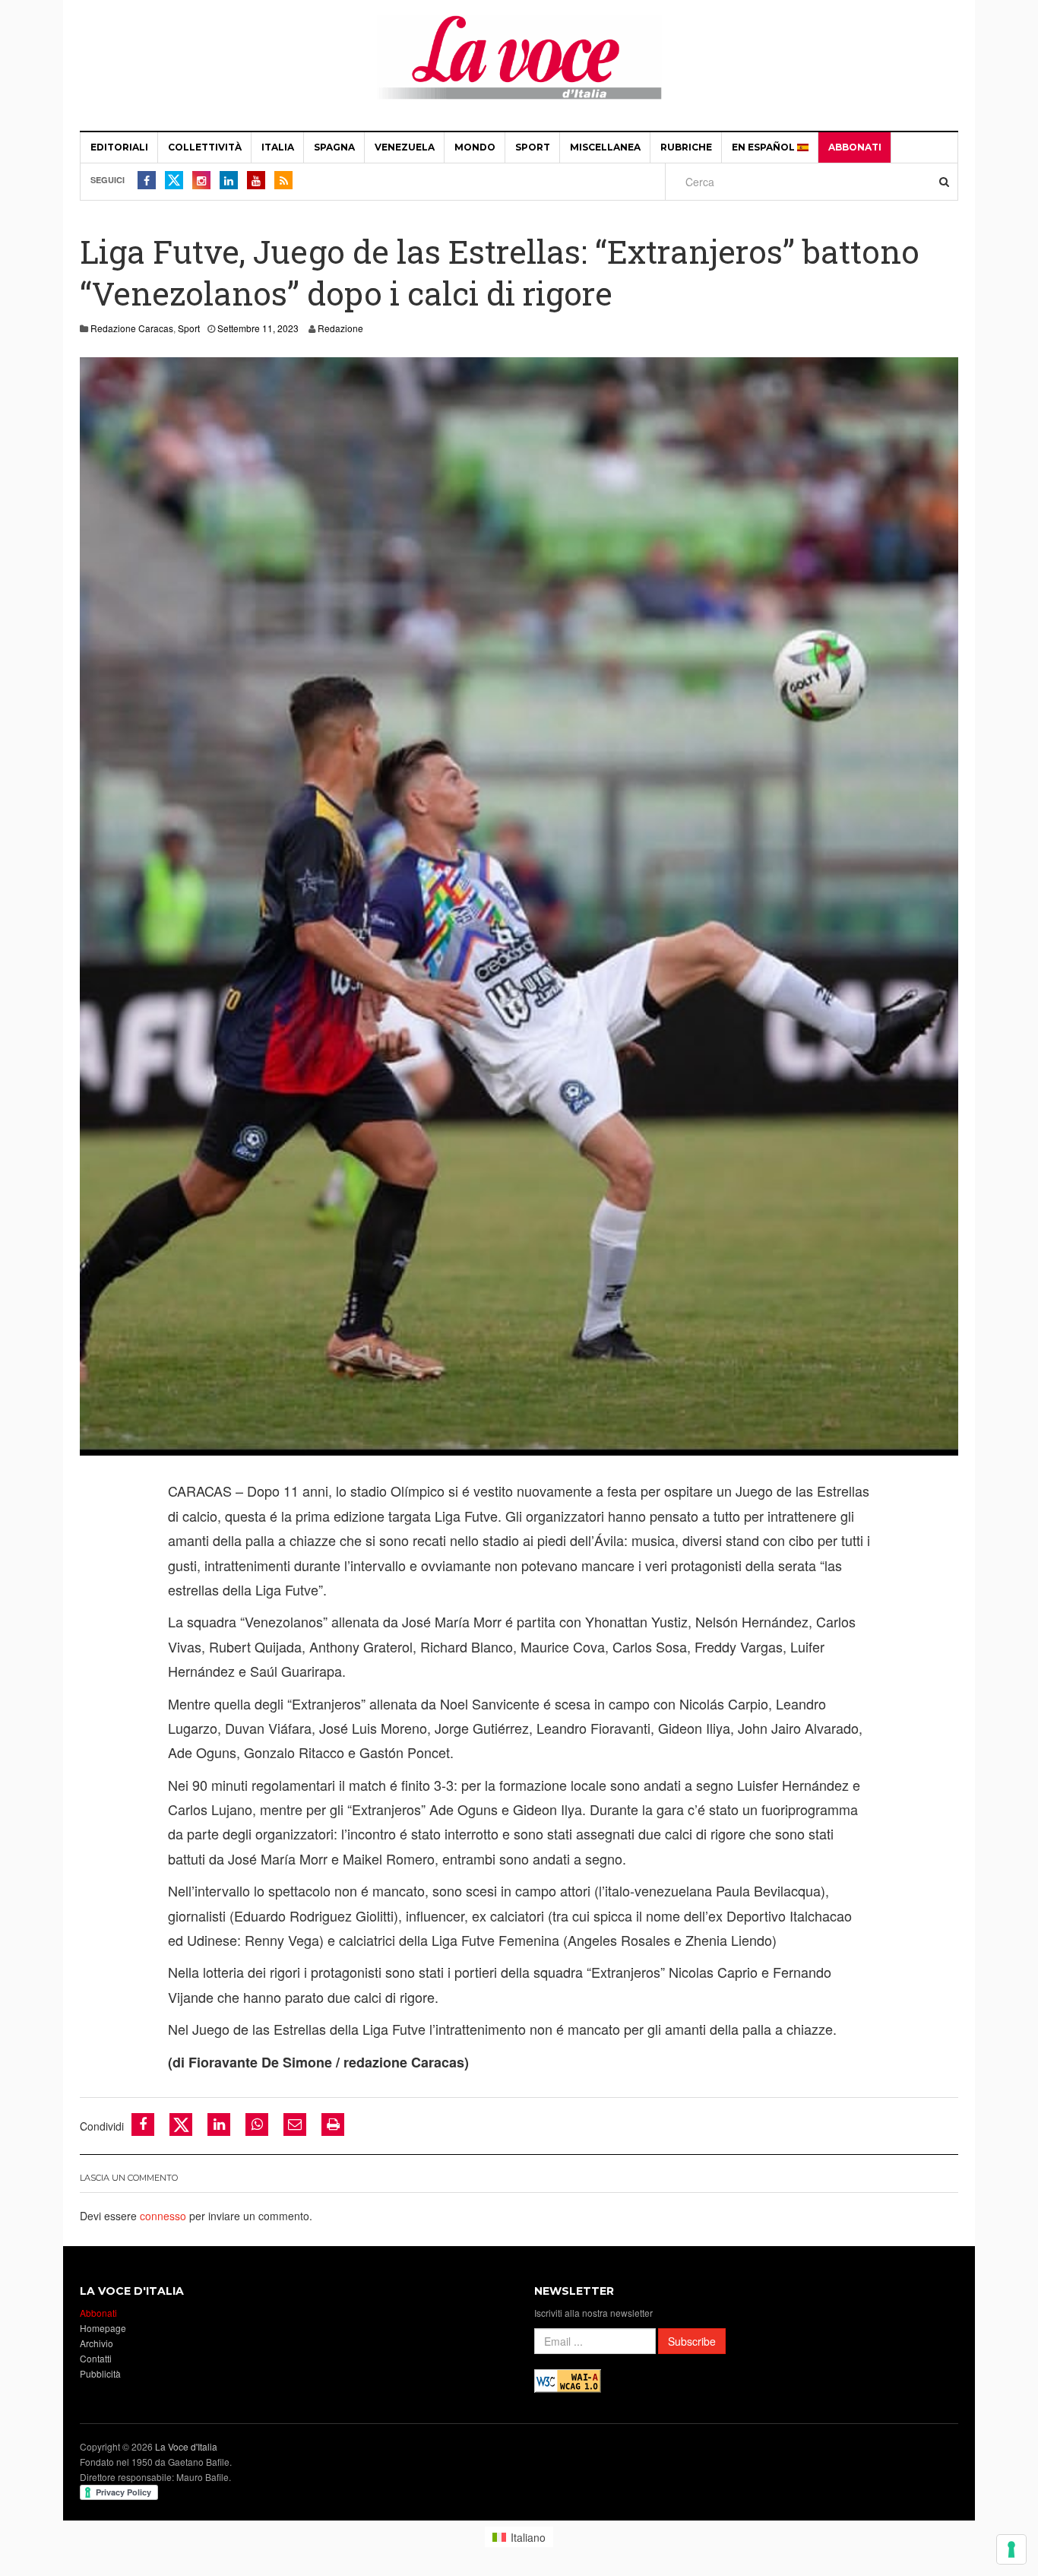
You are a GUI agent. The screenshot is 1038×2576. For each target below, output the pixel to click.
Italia (278, 147)
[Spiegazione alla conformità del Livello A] (568, 2380)
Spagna (334, 147)
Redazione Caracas (132, 328)
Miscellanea (605, 147)
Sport (533, 147)
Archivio (97, 2343)
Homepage (103, 2328)
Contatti (96, 2358)
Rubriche (686, 147)
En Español (764, 147)
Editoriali (119, 147)
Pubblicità (100, 2373)
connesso (163, 2216)
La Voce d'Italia (186, 2446)
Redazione (340, 328)
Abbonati (855, 147)
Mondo (475, 147)
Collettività (205, 147)
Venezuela (405, 147)
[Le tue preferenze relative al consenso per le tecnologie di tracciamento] (1011, 2549)
